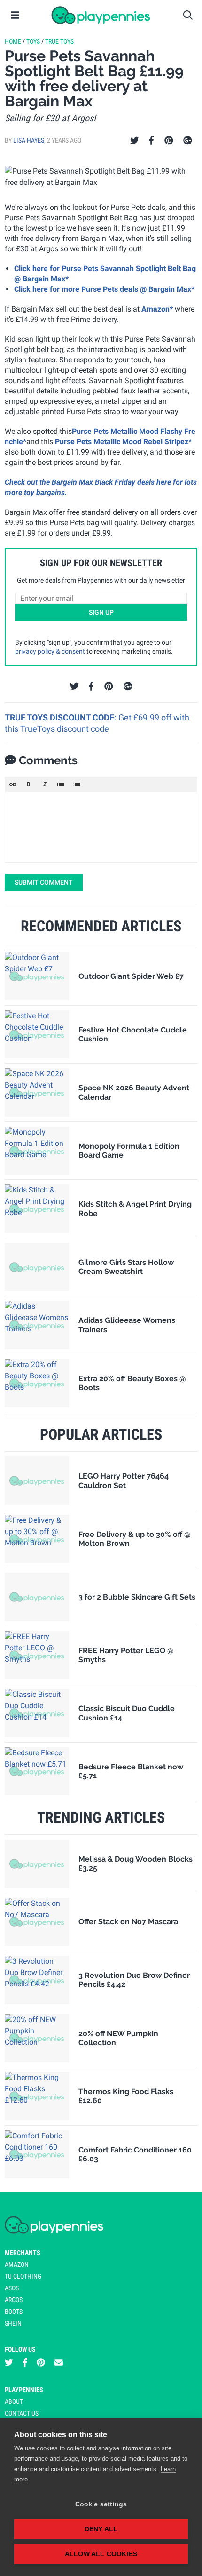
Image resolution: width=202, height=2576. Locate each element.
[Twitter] (135, 141)
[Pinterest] (169, 141)
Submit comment (44, 882)
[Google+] (188, 141)
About (14, 2401)
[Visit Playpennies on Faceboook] (25, 2363)
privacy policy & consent (50, 651)
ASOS (12, 2288)
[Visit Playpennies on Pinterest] (41, 2363)
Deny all (101, 2529)
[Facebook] (151, 141)
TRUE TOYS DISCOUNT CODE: (62, 717)
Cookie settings (101, 2504)
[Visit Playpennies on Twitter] (9, 2363)
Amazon (17, 2264)
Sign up (101, 612)
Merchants (23, 2253)
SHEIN (13, 2323)
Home (13, 41)
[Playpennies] (101, 15)
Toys (33, 41)
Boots (14, 2312)
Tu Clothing (23, 2276)
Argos (14, 2300)
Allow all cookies (101, 2554)
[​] (101, 827)
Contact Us (22, 2413)
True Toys (59, 41)
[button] (13, 784)
